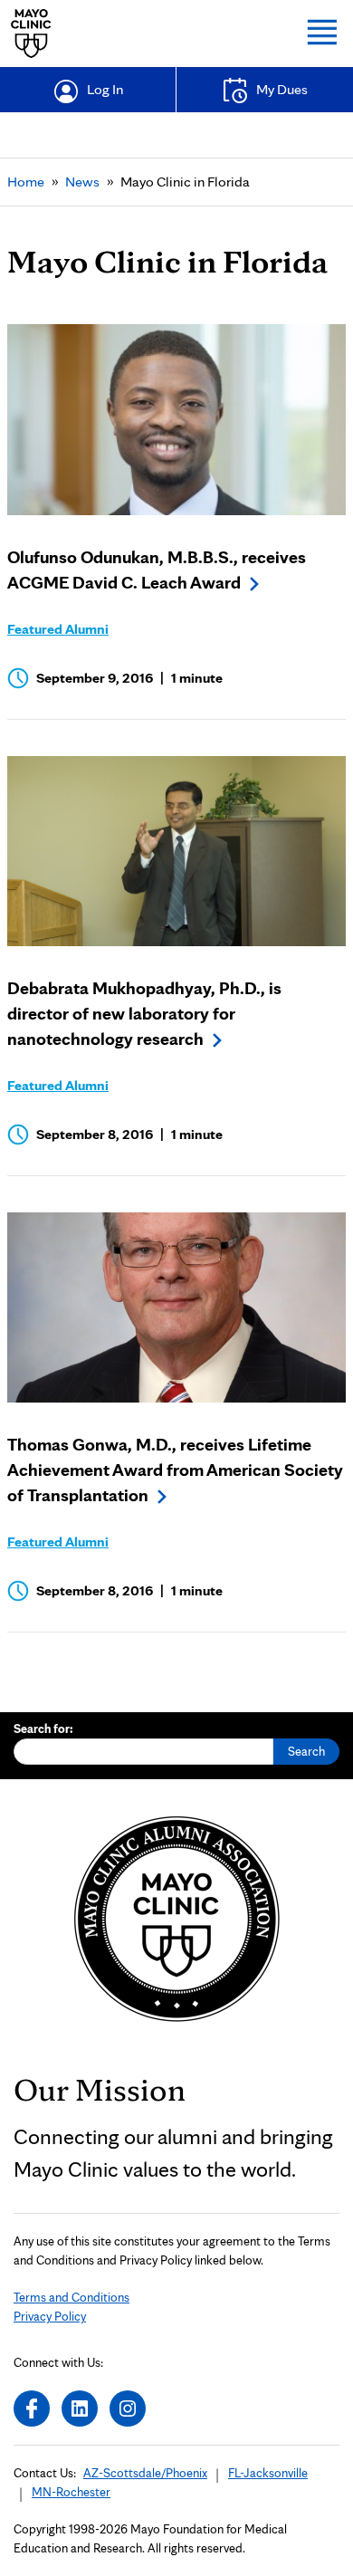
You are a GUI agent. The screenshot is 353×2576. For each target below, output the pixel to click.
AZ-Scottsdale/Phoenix (145, 2473)
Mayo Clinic (31, 34)
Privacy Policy (50, 2316)
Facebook (32, 2408)
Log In (105, 89)
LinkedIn (80, 2408)
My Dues (282, 89)
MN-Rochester (71, 2492)
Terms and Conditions (72, 2297)
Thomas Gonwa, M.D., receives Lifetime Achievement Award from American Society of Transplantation (175, 1470)
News (82, 182)
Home (26, 182)
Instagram (128, 2408)
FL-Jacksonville (268, 2473)
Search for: (43, 1729)
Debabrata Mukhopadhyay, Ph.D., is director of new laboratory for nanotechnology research (144, 1013)
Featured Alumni (58, 629)
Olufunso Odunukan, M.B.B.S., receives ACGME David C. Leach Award (157, 570)
